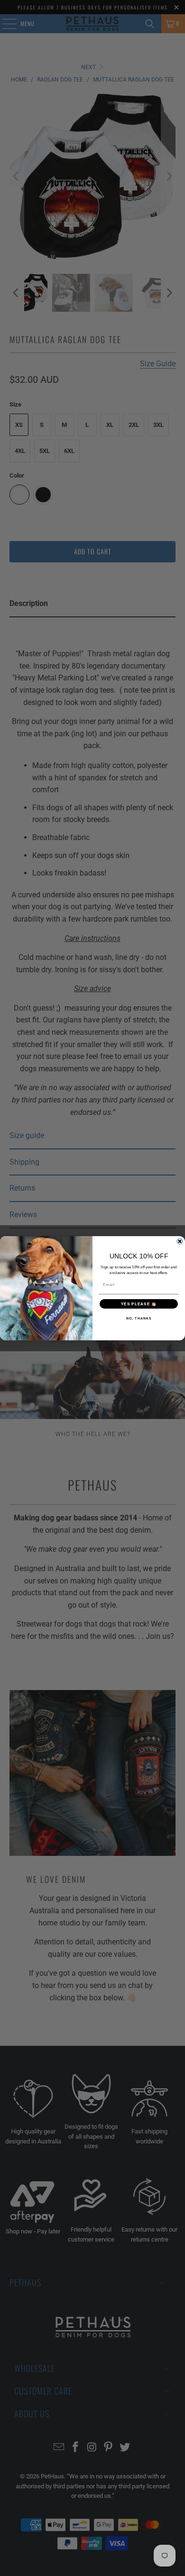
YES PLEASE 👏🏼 (139, 1304)
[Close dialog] (180, 1241)
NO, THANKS (139, 1318)
